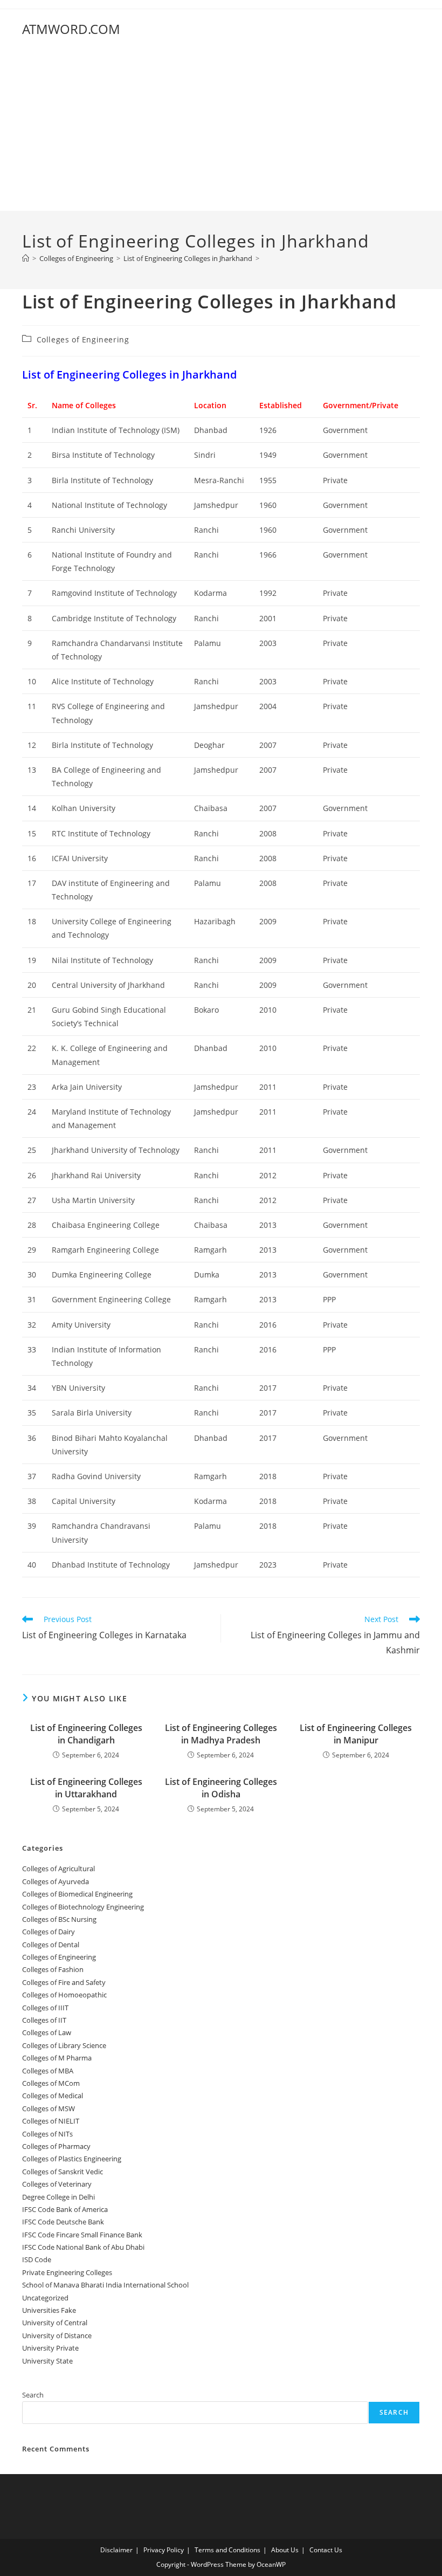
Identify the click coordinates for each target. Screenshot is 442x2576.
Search (33, 2395)
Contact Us (326, 2550)
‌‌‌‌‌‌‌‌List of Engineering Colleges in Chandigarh (86, 1734)
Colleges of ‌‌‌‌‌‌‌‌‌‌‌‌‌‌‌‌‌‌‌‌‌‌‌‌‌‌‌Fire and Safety (64, 1982)
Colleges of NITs (47, 2134)
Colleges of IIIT (45, 2008)
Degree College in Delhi (58, 2197)
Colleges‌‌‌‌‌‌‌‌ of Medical (53, 2096)
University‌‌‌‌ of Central (55, 2323)
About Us (285, 2550)
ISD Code (37, 2259)
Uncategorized (45, 2298)
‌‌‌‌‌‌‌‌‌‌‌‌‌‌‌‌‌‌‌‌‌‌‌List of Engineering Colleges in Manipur (356, 1734)
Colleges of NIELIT (51, 2121)
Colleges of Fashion (53, 1969)
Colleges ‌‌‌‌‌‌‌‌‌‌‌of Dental (51, 1945)
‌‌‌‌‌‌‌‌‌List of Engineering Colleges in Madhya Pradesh (221, 1734)
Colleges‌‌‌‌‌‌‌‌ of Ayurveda (56, 1881)
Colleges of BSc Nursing (59, 1919)
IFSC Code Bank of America (65, 2209)
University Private (50, 2348)
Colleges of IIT (44, 2020)
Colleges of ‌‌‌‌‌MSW (49, 2108)
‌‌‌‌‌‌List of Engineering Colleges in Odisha (221, 1788)
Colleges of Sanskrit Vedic (63, 2172)
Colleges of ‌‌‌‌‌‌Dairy (49, 1932)
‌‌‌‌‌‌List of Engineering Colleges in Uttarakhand (86, 1788)
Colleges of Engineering (83, 339)
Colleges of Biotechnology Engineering (83, 1907)
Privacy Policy (164, 2550)
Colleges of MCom (51, 2083)
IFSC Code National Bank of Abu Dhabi (83, 2247)
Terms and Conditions (227, 2550)
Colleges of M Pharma (57, 2058)
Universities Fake (49, 2310)
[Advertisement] (221, 130)
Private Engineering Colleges (67, 2272)
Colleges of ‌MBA (48, 2071)
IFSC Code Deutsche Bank (63, 2222)
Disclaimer (116, 2550)
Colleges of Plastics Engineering (72, 2159)
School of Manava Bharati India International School (105, 2285)
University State (47, 2361)
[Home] (26, 258)
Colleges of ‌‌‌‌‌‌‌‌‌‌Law (47, 2032)
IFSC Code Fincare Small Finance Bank (82, 2235)
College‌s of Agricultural (58, 1869)
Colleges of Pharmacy (56, 2146)
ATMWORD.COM (71, 29)
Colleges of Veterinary (57, 2184)
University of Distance (57, 2335)
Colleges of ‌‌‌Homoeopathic (64, 1995)
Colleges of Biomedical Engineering (77, 1894)
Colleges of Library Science (64, 2045)
